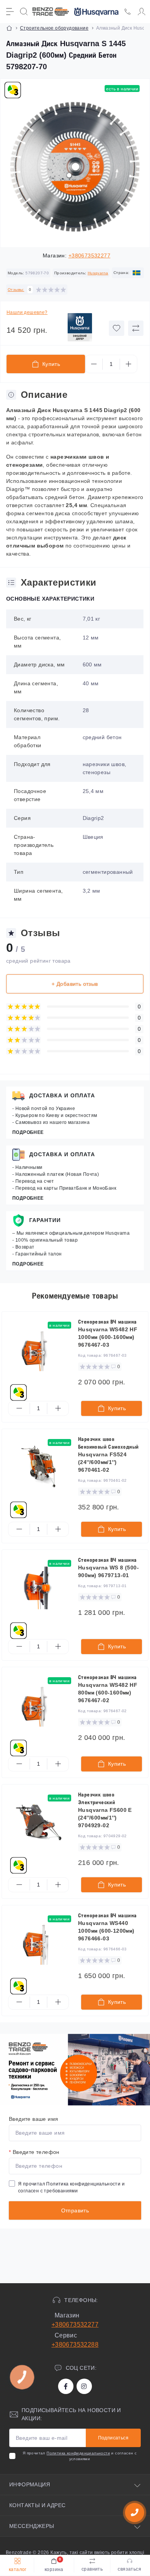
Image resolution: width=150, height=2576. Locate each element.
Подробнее (28, 1132)
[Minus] (94, 364)
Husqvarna (98, 273)
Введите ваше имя (33, 2119)
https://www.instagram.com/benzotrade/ (84, 2386)
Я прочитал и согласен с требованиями (71, 2187)
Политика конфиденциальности (83, 2184)
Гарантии (45, 1220)
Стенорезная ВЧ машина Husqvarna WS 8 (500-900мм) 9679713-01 (108, 1568)
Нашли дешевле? (27, 312)
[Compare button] (136, 328)
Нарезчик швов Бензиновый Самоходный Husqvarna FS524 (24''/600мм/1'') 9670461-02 (108, 1454)
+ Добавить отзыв (75, 984)
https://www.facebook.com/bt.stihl (66, 2386)
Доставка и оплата (62, 1095)
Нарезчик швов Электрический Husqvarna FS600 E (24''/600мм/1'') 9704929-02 (105, 1810)
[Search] (24, 12)
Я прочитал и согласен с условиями (80, 2456)
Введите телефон (34, 2152)
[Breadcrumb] (9, 28)
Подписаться (113, 2438)
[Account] (142, 12)
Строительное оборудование (54, 28)
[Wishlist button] (117, 328)
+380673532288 (75, 2345)
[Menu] (10, 12)
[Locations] (128, 12)
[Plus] (128, 364)
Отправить (75, 2210)
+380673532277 (89, 255)
